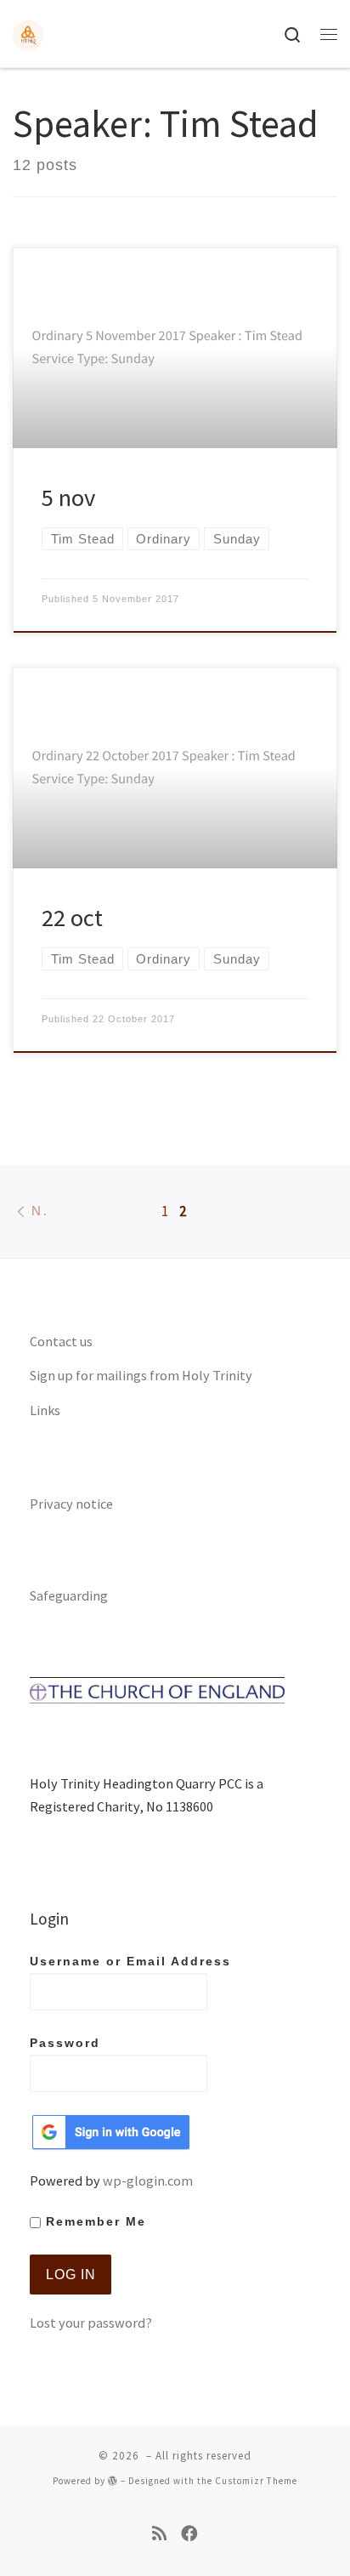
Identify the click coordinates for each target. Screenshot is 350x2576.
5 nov (68, 498)
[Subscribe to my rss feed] (159, 2534)
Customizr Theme (256, 2481)
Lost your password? (91, 2323)
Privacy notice (71, 1504)
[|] (28, 33)
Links (45, 1410)
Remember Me (93, 2222)
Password (65, 2043)
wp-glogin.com (148, 2181)
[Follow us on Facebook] (189, 2534)
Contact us (61, 1341)
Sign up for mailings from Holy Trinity (141, 1375)
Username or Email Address (130, 1962)
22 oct (72, 918)
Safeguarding (69, 1595)
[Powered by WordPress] (113, 2480)
